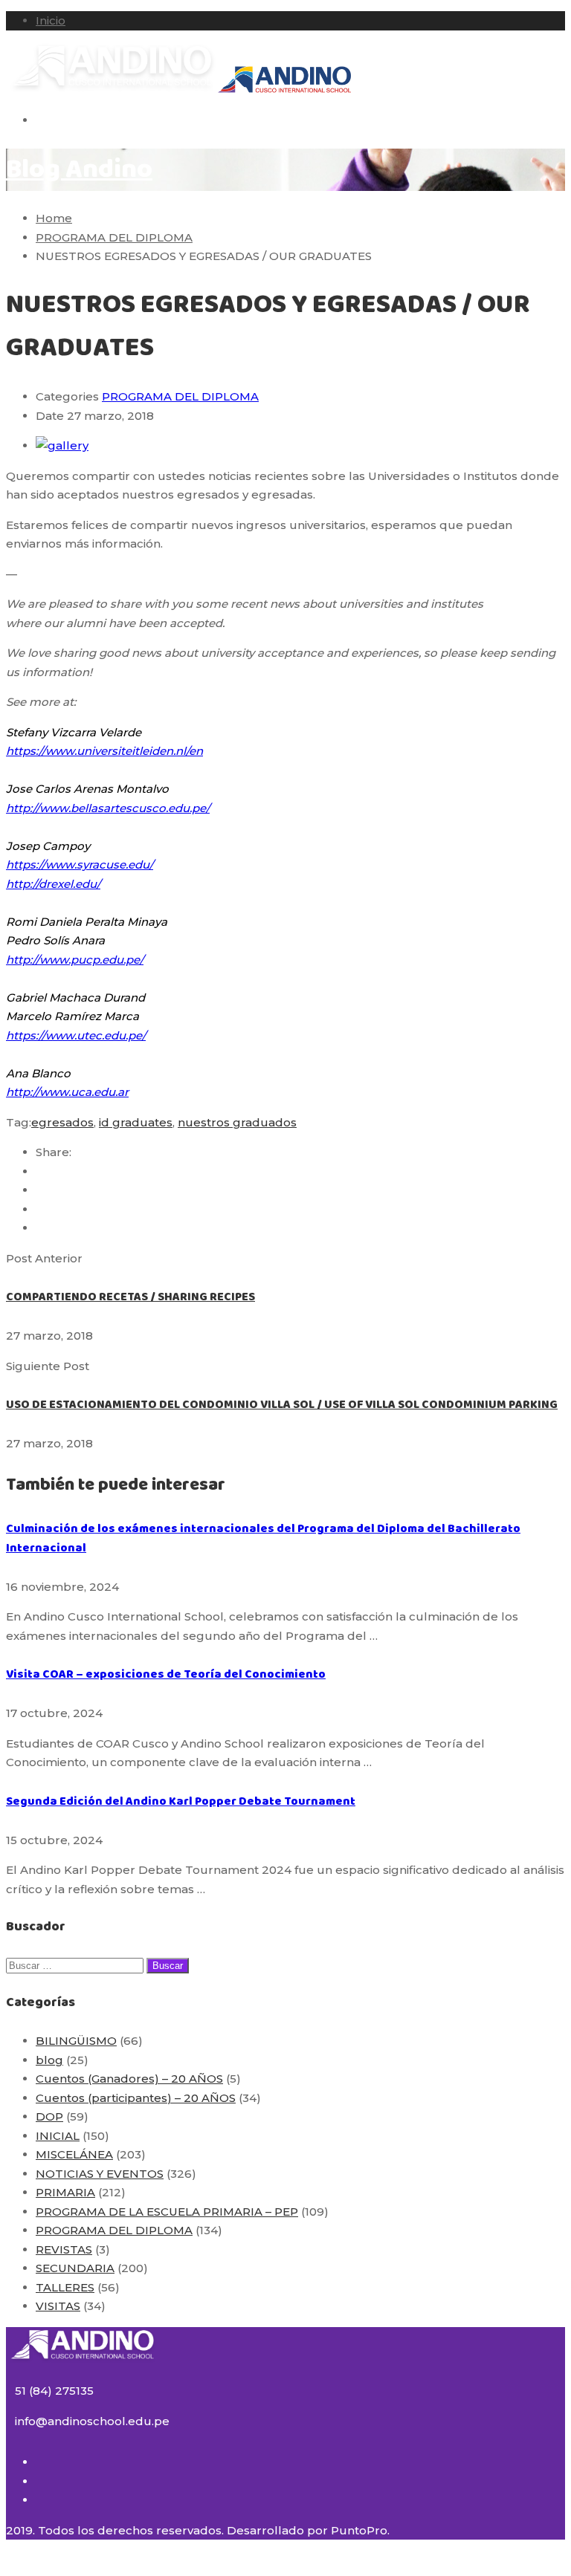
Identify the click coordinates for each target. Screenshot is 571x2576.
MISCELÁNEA (74, 2154)
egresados (62, 1122)
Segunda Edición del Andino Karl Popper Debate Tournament (181, 1801)
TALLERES (65, 2287)
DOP (49, 2116)
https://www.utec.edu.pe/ (76, 1035)
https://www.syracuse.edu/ (80, 864)
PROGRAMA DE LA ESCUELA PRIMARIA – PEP (167, 2212)
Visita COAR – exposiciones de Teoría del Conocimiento (166, 1674)
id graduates (136, 1122)
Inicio (51, 20)
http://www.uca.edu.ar (67, 1092)
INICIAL (58, 2136)
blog (49, 2060)
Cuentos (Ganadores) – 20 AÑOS (129, 2079)
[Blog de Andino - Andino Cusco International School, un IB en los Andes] (112, 90)
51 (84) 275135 (54, 2391)
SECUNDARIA (75, 2268)
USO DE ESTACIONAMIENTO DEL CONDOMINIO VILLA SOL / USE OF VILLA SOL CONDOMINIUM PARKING (282, 1405)
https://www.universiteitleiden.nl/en (104, 751)
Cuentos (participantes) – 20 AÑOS (136, 2098)
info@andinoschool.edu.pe (92, 2421)
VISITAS (58, 2306)
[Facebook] (40, 1171)
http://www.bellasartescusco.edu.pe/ (108, 808)
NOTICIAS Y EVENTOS (100, 2174)
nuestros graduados (237, 1122)
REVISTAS (64, 2249)
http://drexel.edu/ (53, 884)
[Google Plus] (40, 1190)
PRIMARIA (65, 2192)
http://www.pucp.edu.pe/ (75, 960)
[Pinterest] (40, 1228)
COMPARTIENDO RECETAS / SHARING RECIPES (130, 1297)
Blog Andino (79, 170)
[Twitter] (40, 1209)
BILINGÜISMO (76, 2041)
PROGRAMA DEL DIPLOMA (180, 396)
